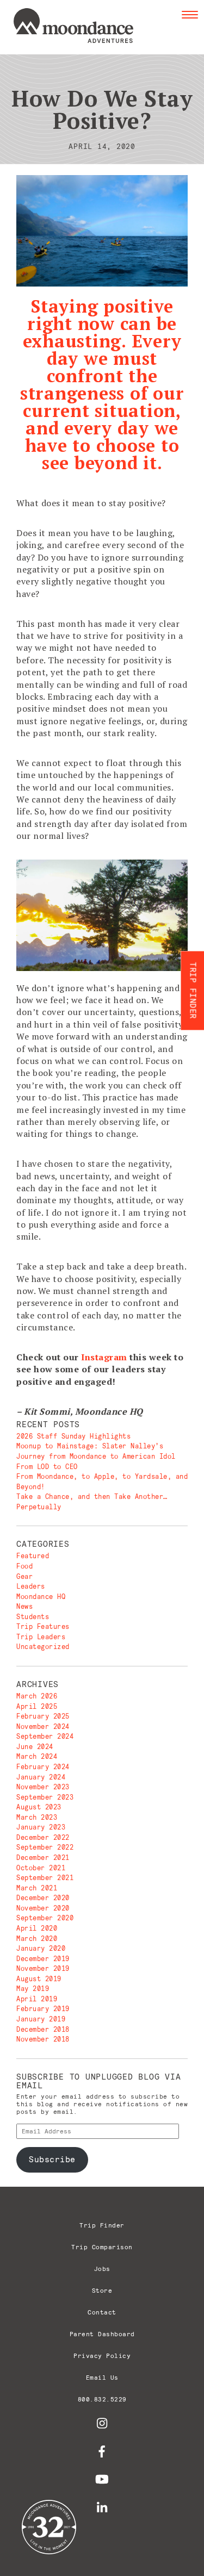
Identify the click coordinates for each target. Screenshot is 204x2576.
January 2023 (41, 1827)
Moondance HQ (41, 1597)
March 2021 (37, 1888)
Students (33, 1617)
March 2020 (37, 1939)
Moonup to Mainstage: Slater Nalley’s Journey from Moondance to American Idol (96, 1451)
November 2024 (43, 1726)
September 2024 (45, 1736)
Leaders (31, 1586)
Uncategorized (43, 1647)
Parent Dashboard (102, 2334)
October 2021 (41, 1868)
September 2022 (45, 1847)
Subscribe (52, 2159)
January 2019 (41, 2019)
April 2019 (37, 1999)
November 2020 (43, 1908)
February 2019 (43, 2009)
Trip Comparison (102, 2247)
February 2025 (43, 1716)
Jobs (102, 2269)
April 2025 (37, 1706)
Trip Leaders (41, 1637)
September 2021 (45, 1878)
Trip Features (43, 1626)
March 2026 (37, 1696)
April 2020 (37, 1928)
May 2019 (33, 1989)
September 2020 (45, 1918)
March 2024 (37, 1756)
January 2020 (41, 1948)
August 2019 (39, 1979)
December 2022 (43, 1837)
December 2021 (43, 1858)
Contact (102, 2312)
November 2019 (43, 1968)
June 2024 (35, 1747)
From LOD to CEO (47, 1467)
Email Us (102, 2377)
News (24, 1606)
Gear (24, 1576)
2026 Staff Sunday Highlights (73, 1436)
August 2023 (39, 1807)
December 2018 (43, 2029)
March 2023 (37, 1817)
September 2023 (45, 1797)
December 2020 (43, 1898)
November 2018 (43, 2039)
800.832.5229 (102, 2399)
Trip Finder (102, 2225)
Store (102, 2290)
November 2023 (43, 1787)
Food (24, 1566)
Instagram (104, 1357)
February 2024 (43, 1767)
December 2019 (43, 1959)
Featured (33, 1556)
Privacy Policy (102, 2356)
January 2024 (41, 1777)
